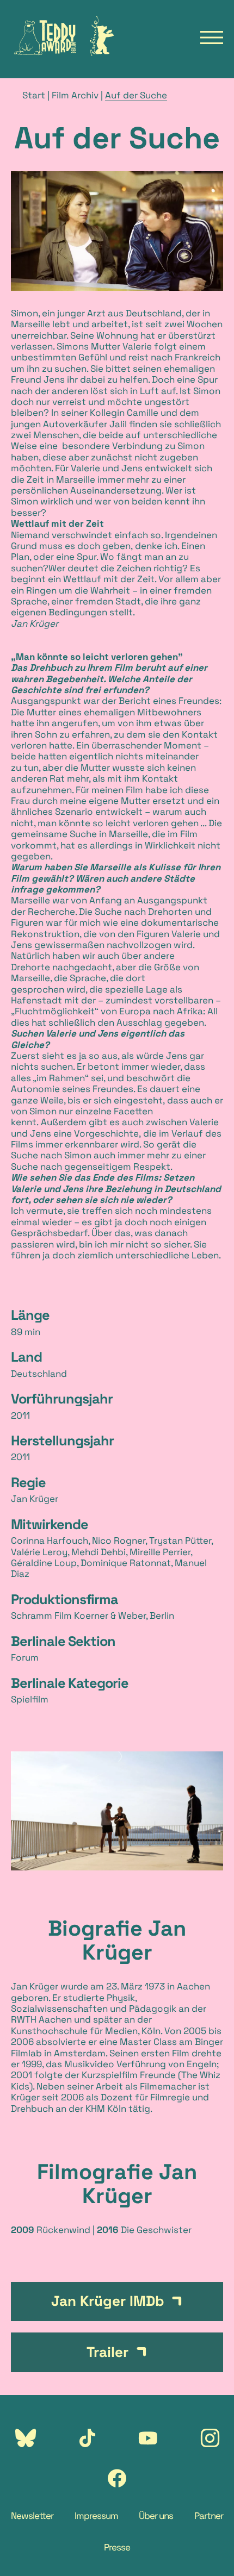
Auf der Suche (136, 95)
